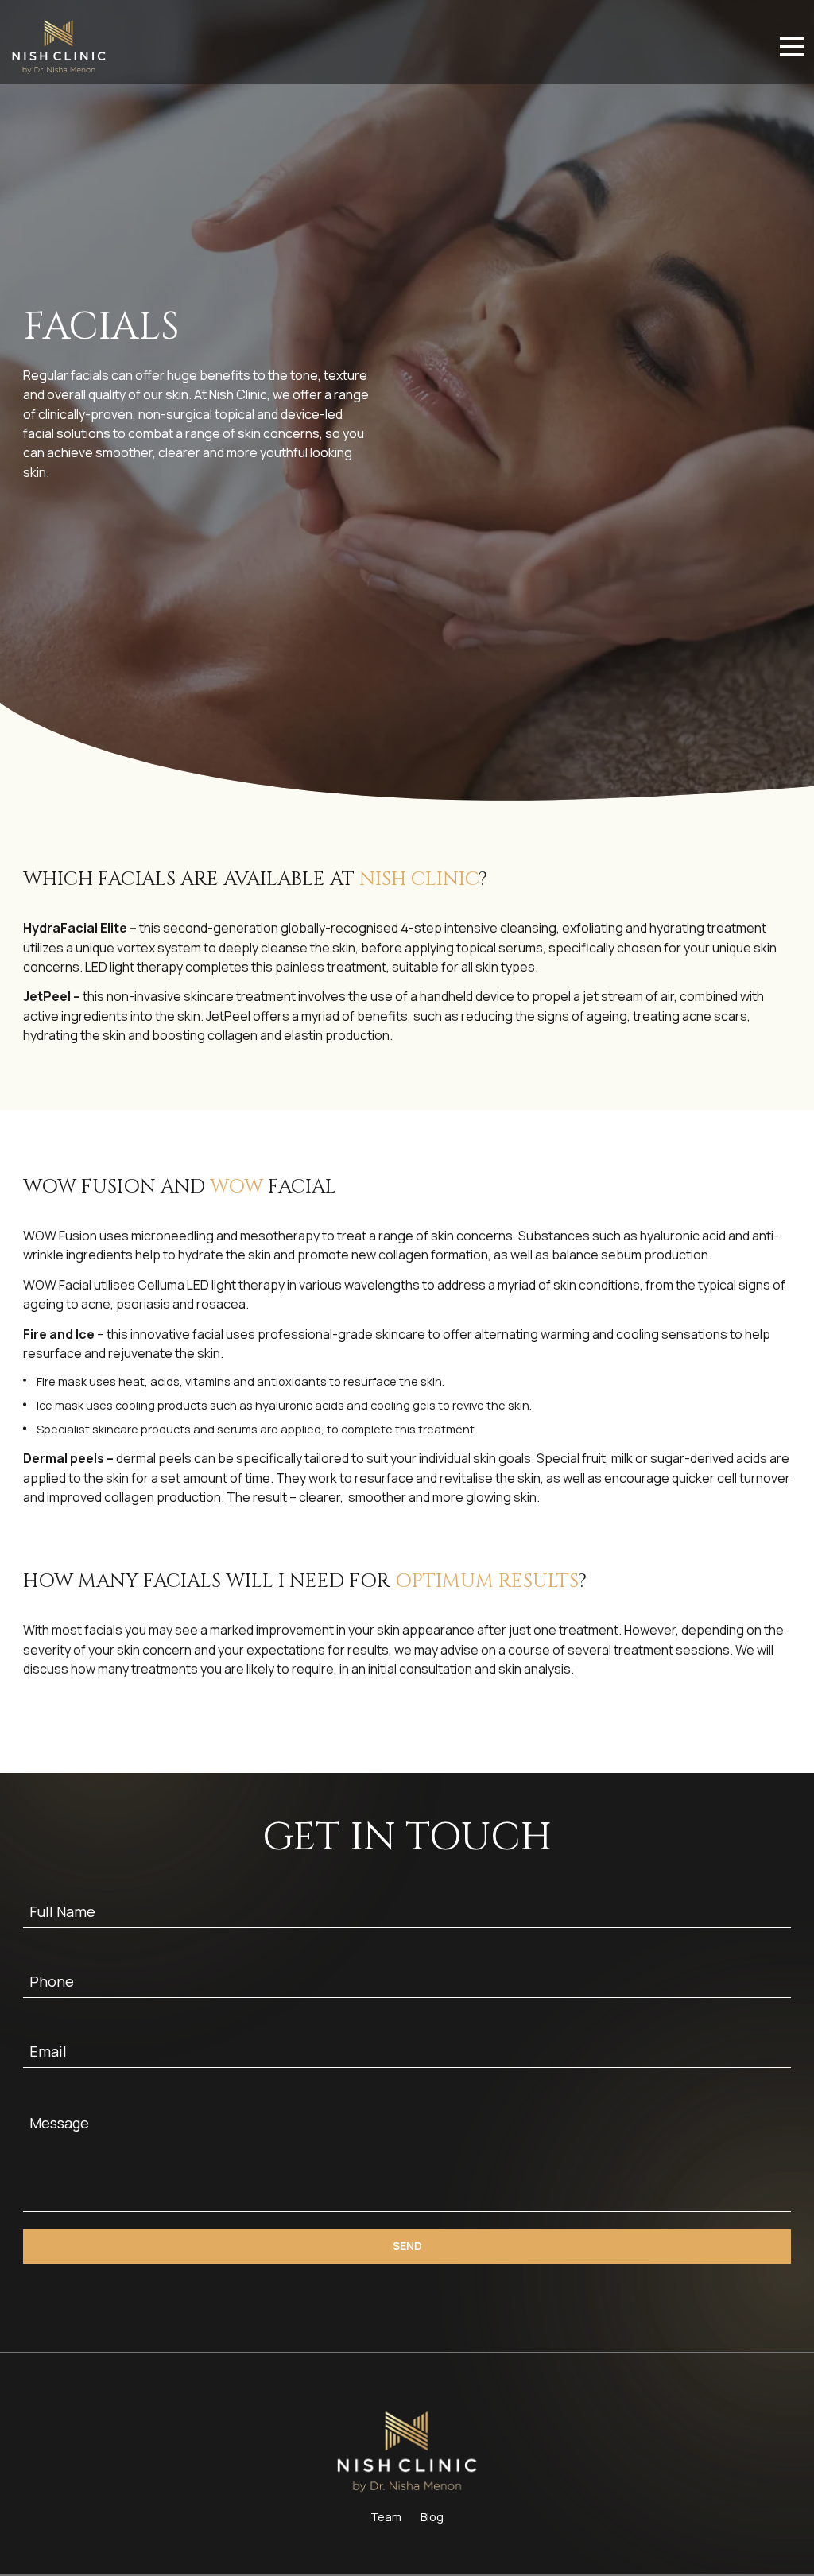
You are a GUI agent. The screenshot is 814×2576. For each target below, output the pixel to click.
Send (407, 2246)
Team (386, 2517)
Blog (432, 2517)
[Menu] (792, 47)
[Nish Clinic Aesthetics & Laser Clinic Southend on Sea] (59, 47)
